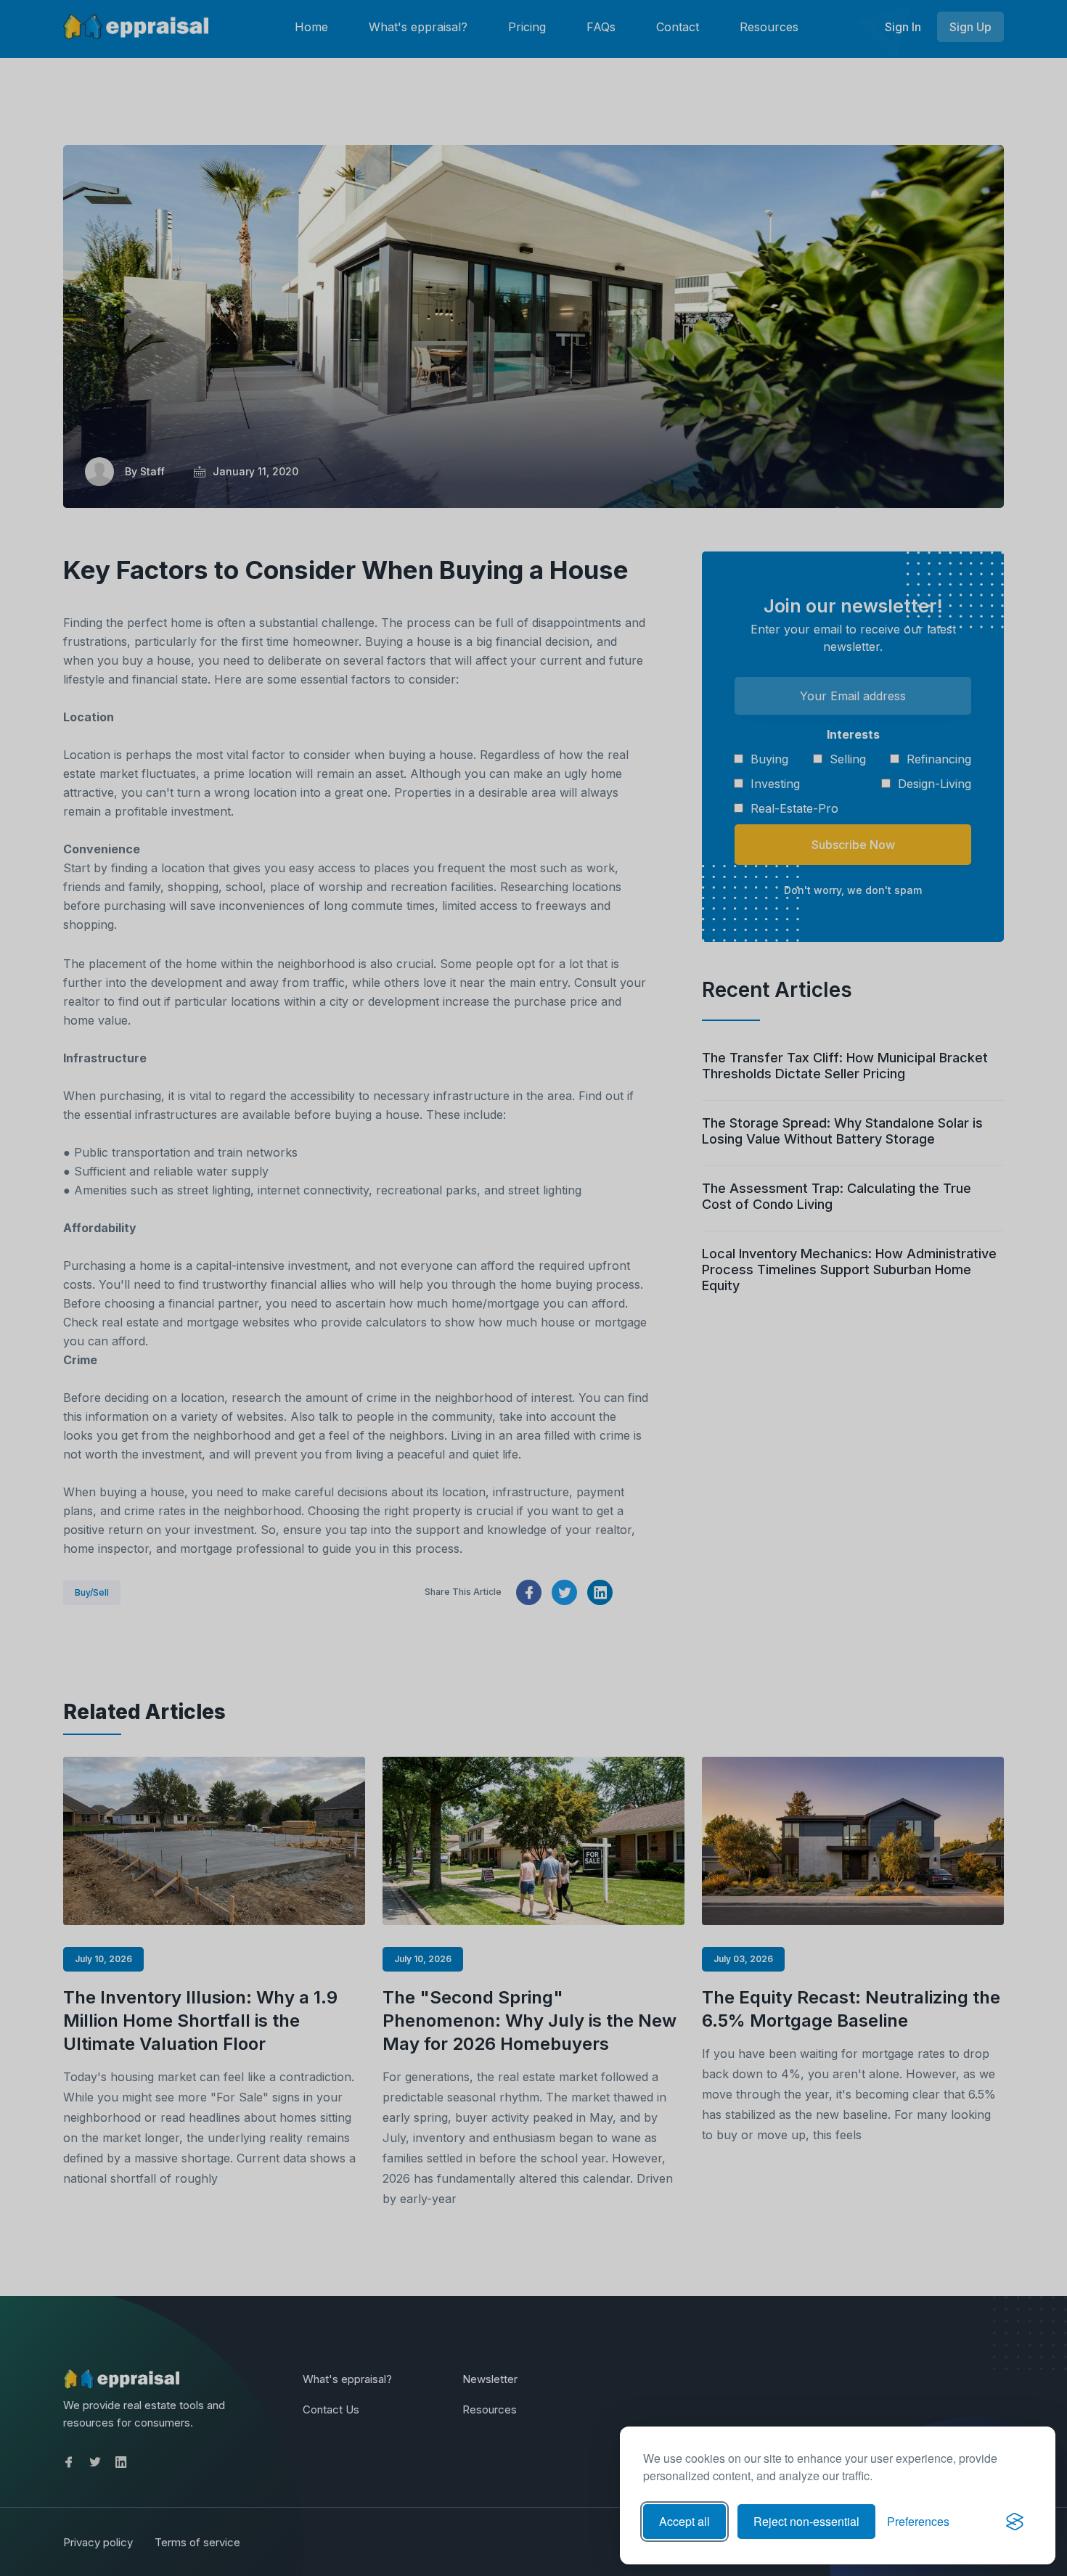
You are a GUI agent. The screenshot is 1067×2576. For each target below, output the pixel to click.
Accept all (684, 2521)
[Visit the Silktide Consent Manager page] (1015, 2522)
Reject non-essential (806, 2521)
